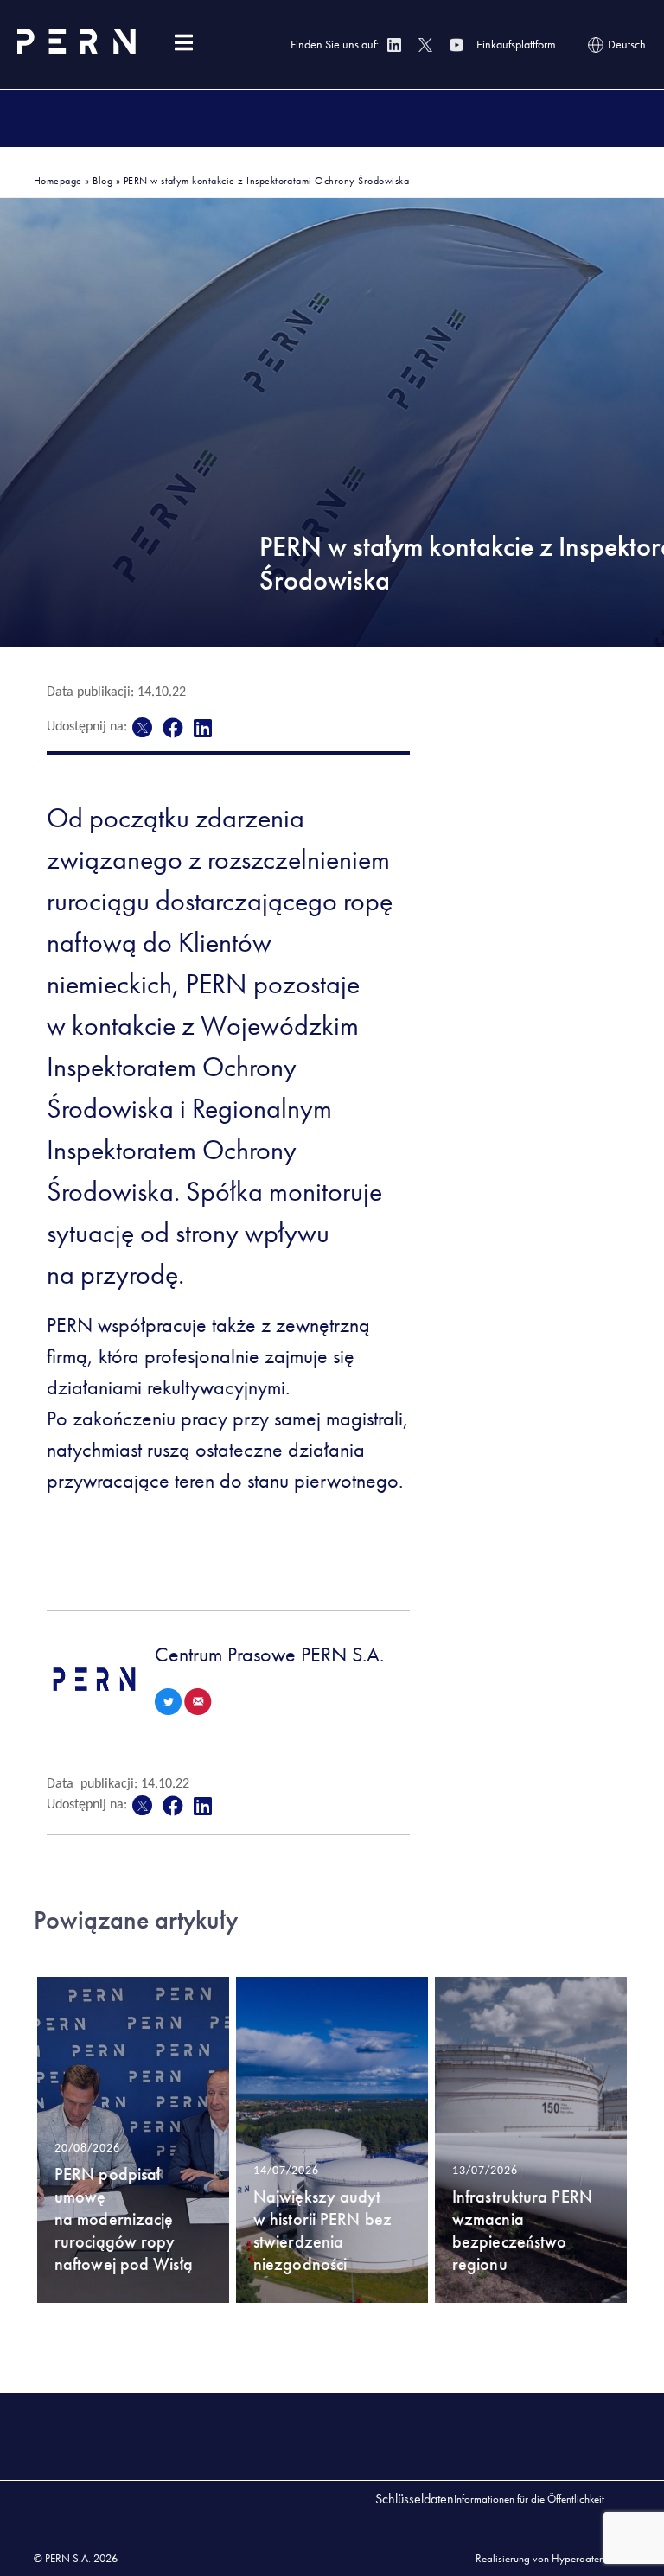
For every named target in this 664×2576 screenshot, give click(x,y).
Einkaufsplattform (516, 44)
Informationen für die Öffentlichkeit (529, 2499)
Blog (102, 181)
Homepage (58, 181)
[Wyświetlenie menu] (183, 43)
